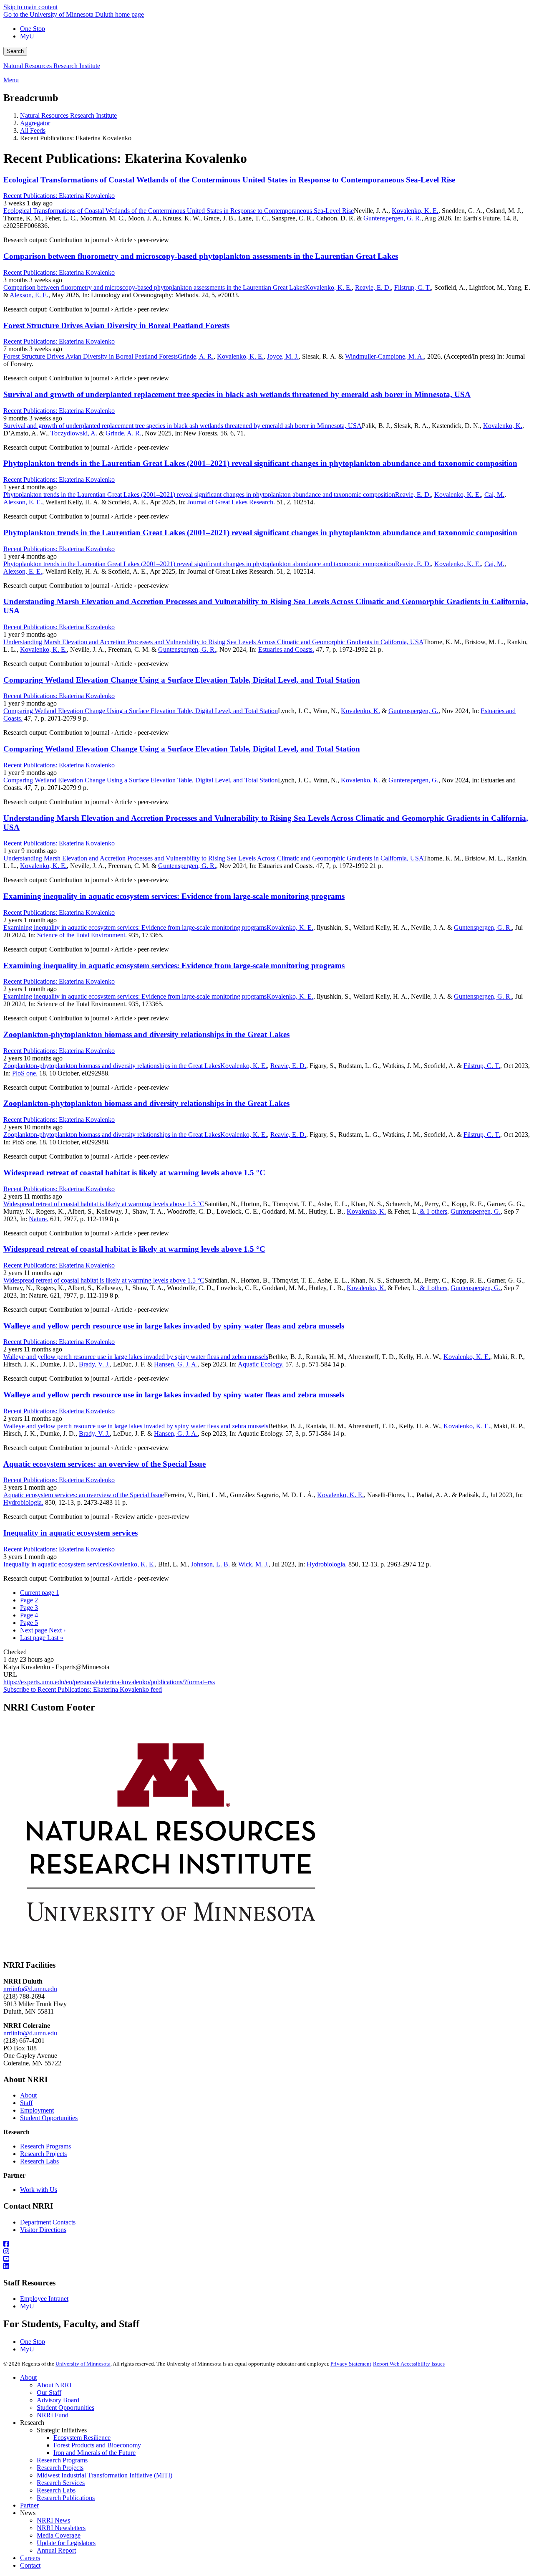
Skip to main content (30, 7)
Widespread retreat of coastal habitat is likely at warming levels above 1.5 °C (134, 1173)
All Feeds (33, 130)
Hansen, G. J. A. (176, 1364)
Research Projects (43, 2154)
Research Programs (45, 2146)
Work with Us (39, 2190)
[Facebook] (267, 2244)
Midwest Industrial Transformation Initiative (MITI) (105, 2475)
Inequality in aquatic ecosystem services (71, 1533)
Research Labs (39, 2161)
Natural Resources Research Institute (52, 66)
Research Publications (66, 2498)
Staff (26, 2103)
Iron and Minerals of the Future (94, 2453)
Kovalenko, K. (503, 426)
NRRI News (53, 2520)
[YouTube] (267, 2259)
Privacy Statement (351, 2364)
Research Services (61, 2483)
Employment (37, 2110)
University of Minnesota (83, 2364)
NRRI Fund (53, 2415)
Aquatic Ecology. (261, 1364)
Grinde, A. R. (196, 356)
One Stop (33, 29)
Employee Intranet (44, 2299)
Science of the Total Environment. (82, 935)
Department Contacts (48, 2222)
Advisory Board (58, 2400)
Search (15, 51)
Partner (29, 2505)
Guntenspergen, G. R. (392, 218)
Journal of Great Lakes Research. (231, 502)
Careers (30, 2558)
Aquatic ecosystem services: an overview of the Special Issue (105, 1464)
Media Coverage (59, 2535)
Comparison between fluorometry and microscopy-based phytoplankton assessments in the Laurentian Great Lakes (201, 256)
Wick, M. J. (253, 1564)
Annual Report (56, 2550)
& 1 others (433, 1211)
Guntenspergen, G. (413, 711)
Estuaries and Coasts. (286, 649)
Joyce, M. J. (283, 356)
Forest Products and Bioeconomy (97, 2445)
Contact (30, 2565)
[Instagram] (267, 2252)
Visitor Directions (43, 2230)
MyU (27, 36)
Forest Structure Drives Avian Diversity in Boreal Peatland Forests (116, 325)
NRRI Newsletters (61, 2528)
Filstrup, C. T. (413, 287)
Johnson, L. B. (210, 1564)
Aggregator (35, 123)
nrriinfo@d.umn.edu (30, 1989)
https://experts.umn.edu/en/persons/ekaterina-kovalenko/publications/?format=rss (109, 1682)
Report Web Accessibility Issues (409, 2364)
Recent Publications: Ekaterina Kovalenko (59, 196)
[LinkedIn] (267, 2267)
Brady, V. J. (94, 1364)
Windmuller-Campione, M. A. (384, 356)
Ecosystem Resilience (82, 2438)
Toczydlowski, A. (74, 433)
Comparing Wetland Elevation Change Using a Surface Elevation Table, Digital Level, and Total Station (182, 680)
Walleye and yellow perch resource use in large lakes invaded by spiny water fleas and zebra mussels (174, 1326)
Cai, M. (494, 495)
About (28, 2095)
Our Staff (49, 2393)
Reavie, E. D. (373, 287)
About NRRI (54, 2385)
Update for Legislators (66, 2543)
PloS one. (25, 1073)
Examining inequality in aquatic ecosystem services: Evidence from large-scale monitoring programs (174, 896)
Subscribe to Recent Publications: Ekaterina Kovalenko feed (83, 1689)
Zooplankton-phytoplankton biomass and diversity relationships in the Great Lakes (146, 1034)
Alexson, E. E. (29, 295)
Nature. (39, 1219)
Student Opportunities (49, 2118)
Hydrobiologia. (23, 1502)
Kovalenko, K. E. (415, 211)
